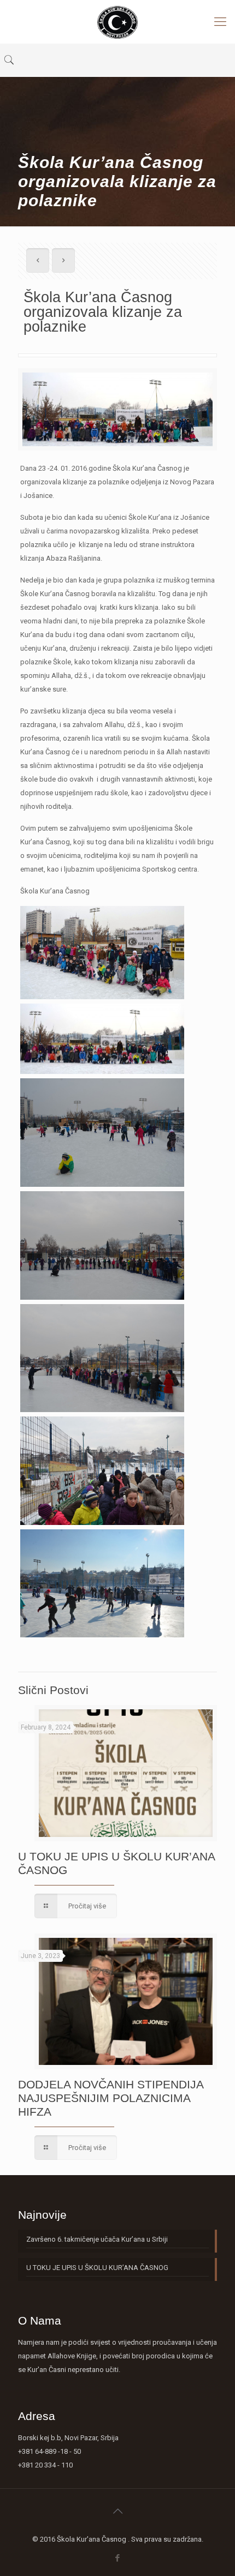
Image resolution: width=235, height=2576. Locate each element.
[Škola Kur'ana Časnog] (117, 22)
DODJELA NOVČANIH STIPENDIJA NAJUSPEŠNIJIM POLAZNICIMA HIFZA (111, 2098)
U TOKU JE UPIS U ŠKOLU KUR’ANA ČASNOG (97, 2268)
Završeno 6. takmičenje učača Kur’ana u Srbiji (97, 2239)
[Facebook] (118, 2558)
